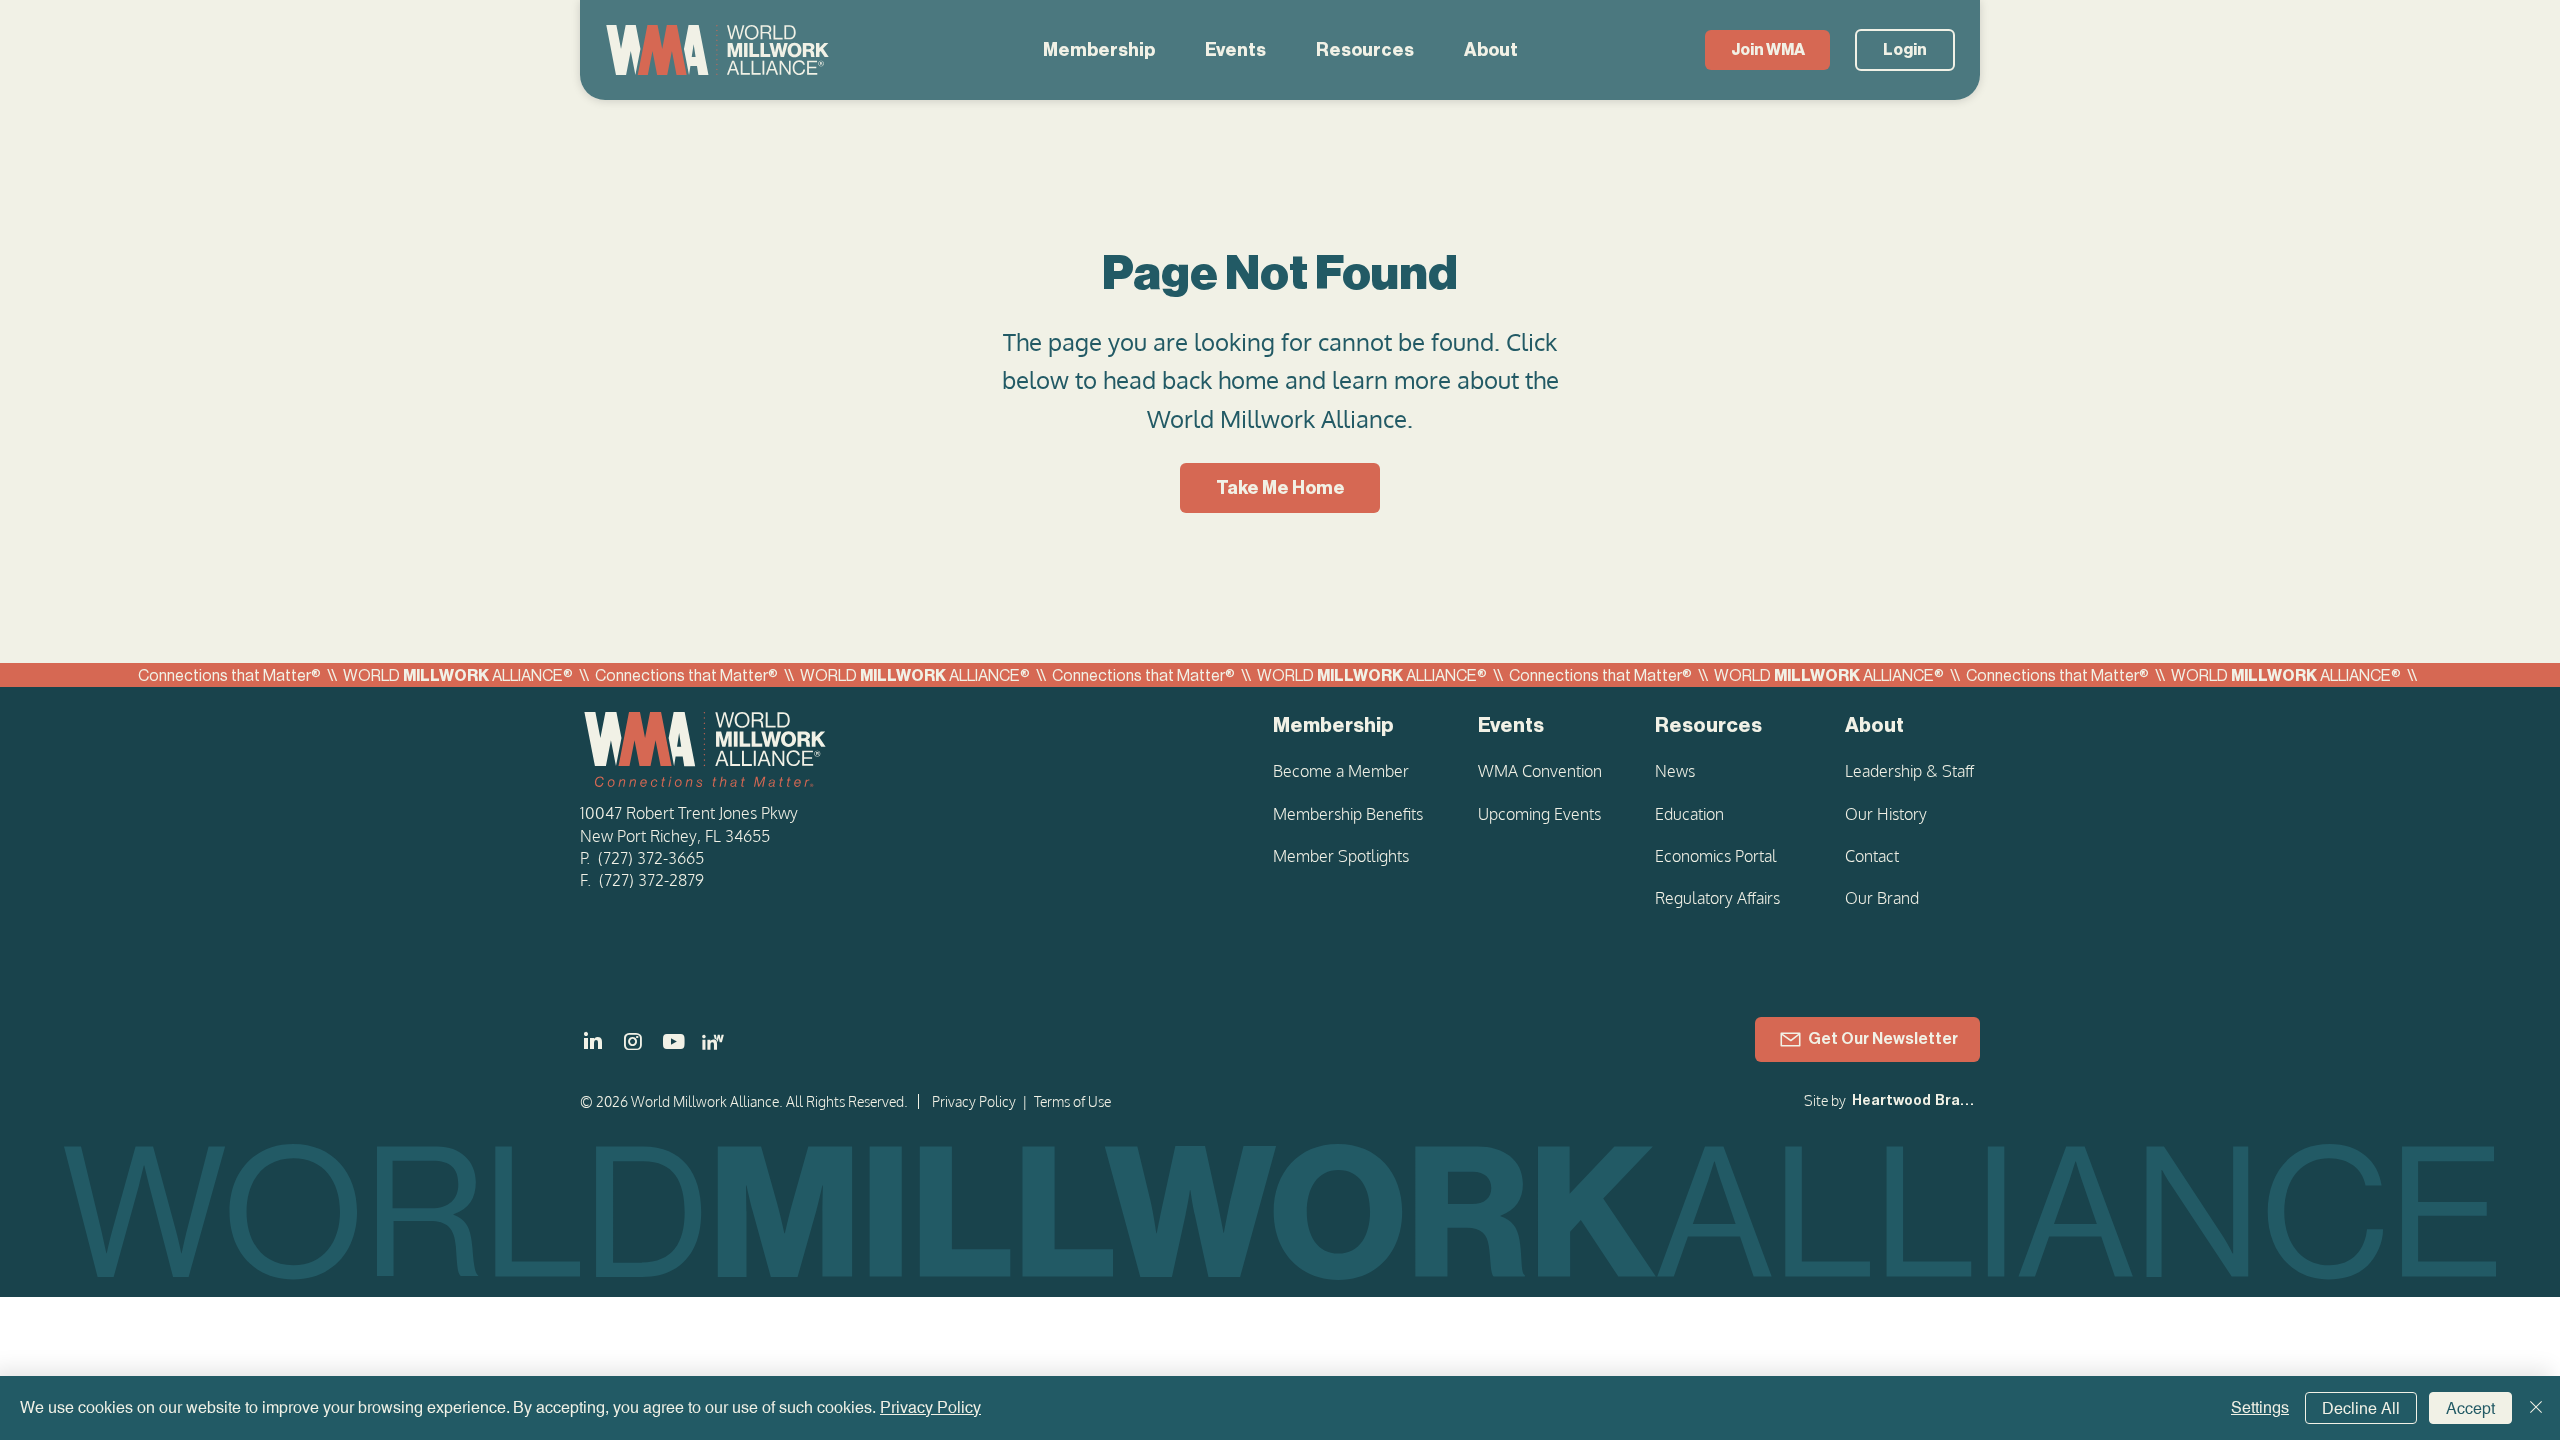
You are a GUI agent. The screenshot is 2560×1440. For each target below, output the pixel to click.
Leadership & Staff (1909, 771)
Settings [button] (2260, 1407)
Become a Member (1341, 771)
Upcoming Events (1539, 814)
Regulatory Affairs (1717, 898)
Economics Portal (1716, 856)
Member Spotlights (1341, 856)
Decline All (2361, 1408)
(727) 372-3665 (651, 858)
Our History (1886, 814)
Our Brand (1882, 898)
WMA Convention (1540, 771)
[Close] (2536, 1408)
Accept (2470, 1408)
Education (1689, 814)
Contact (1872, 856)
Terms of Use (1072, 1101)
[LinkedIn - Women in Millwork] (713, 1042)
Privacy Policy (974, 1101)
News (1675, 771)
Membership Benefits (1348, 814)
